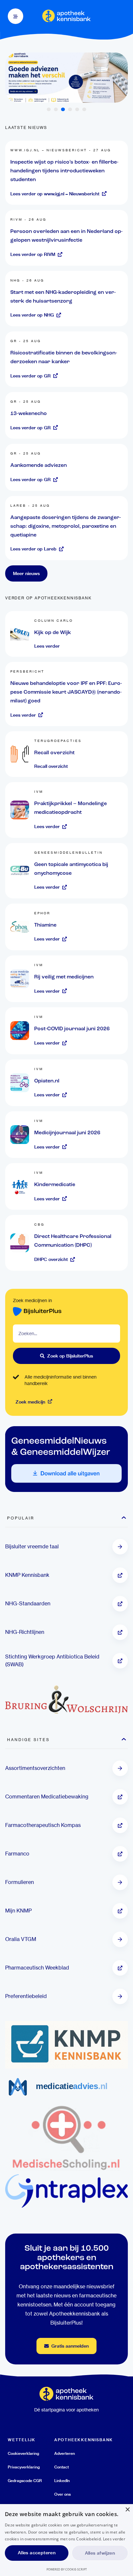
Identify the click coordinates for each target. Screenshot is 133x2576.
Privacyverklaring (24, 2467)
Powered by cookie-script (67, 2569)
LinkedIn (62, 2481)
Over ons (62, 2494)
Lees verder (114, 2539)
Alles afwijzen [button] (100, 2553)
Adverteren (65, 2453)
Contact (61, 2467)
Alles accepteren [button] (37, 2553)
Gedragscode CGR (25, 2481)
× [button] (127, 2510)
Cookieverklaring (23, 2453)
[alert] (66, 2540)
